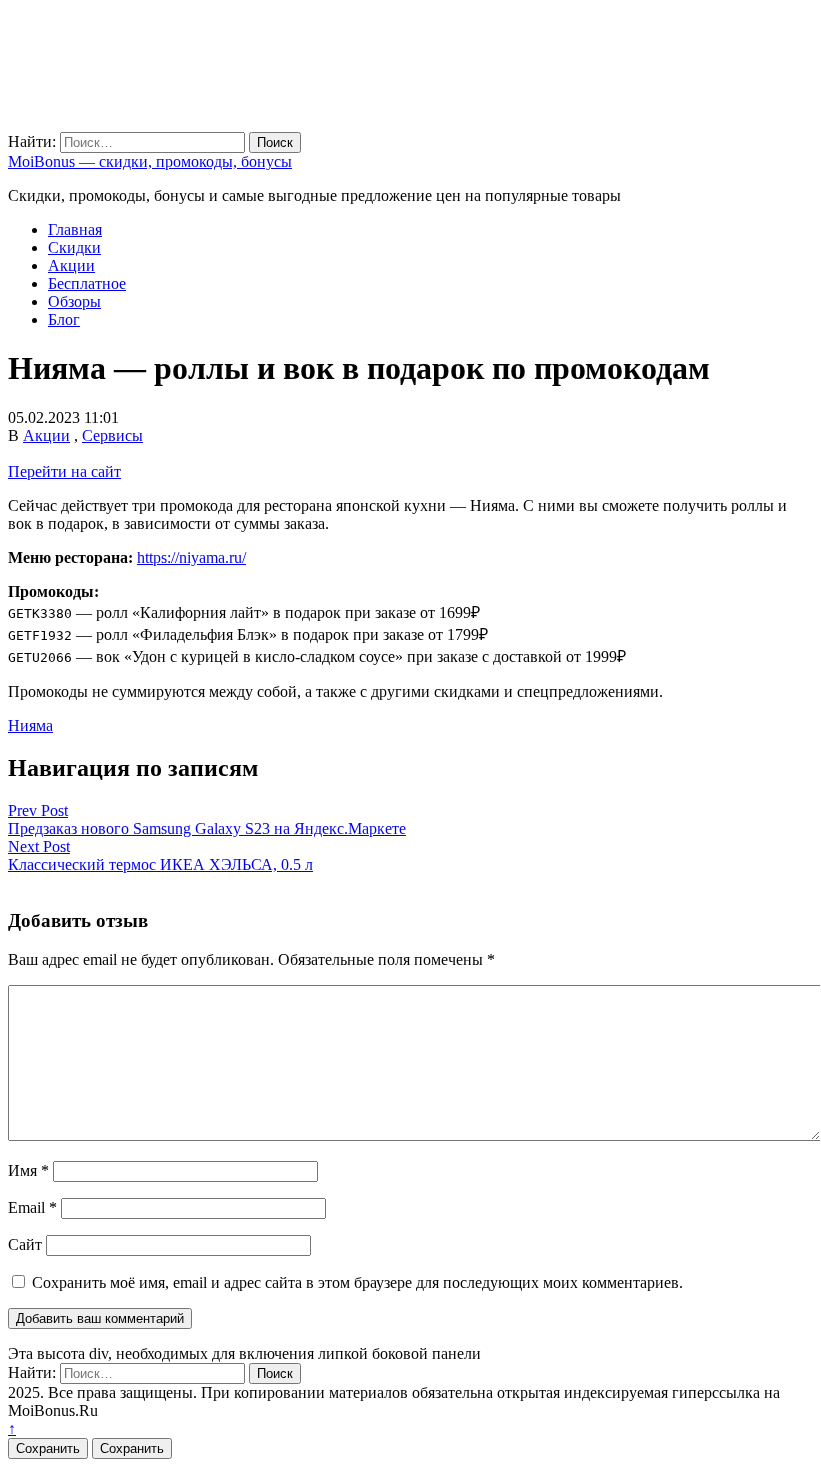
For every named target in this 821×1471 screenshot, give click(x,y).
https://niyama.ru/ (191, 557)
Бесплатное (87, 283)
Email (32, 1207)
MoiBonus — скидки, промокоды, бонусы (150, 161)
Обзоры (74, 301)
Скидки (74, 247)
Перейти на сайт (64, 471)
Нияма (30, 725)
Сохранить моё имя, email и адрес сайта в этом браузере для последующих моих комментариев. (357, 1282)
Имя (28, 1170)
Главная (75, 229)
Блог (64, 319)
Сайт (25, 1244)
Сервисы (112, 435)
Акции (71, 265)
